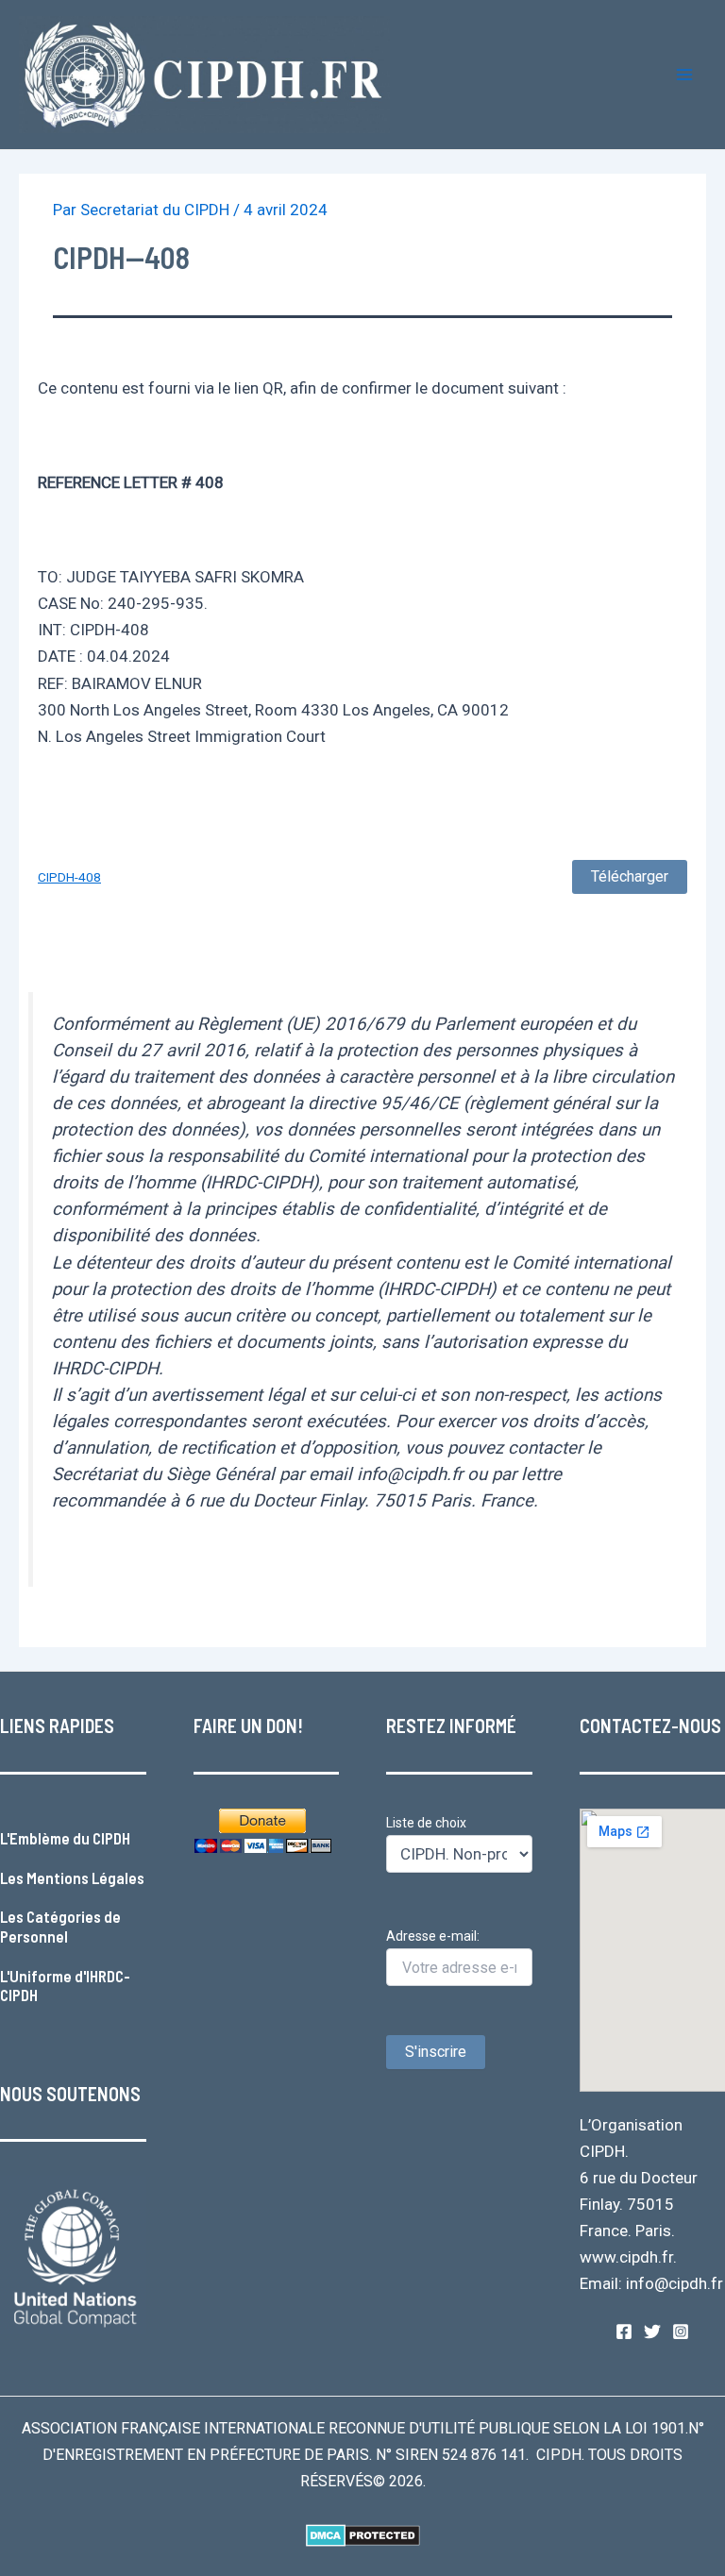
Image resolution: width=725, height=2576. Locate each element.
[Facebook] (624, 2332)
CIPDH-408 (69, 877)
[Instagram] (681, 2332)
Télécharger (630, 876)
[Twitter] (652, 2332)
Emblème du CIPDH (70, 1838)
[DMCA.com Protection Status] (363, 2534)
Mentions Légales (85, 1877)
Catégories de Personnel (60, 1926)
